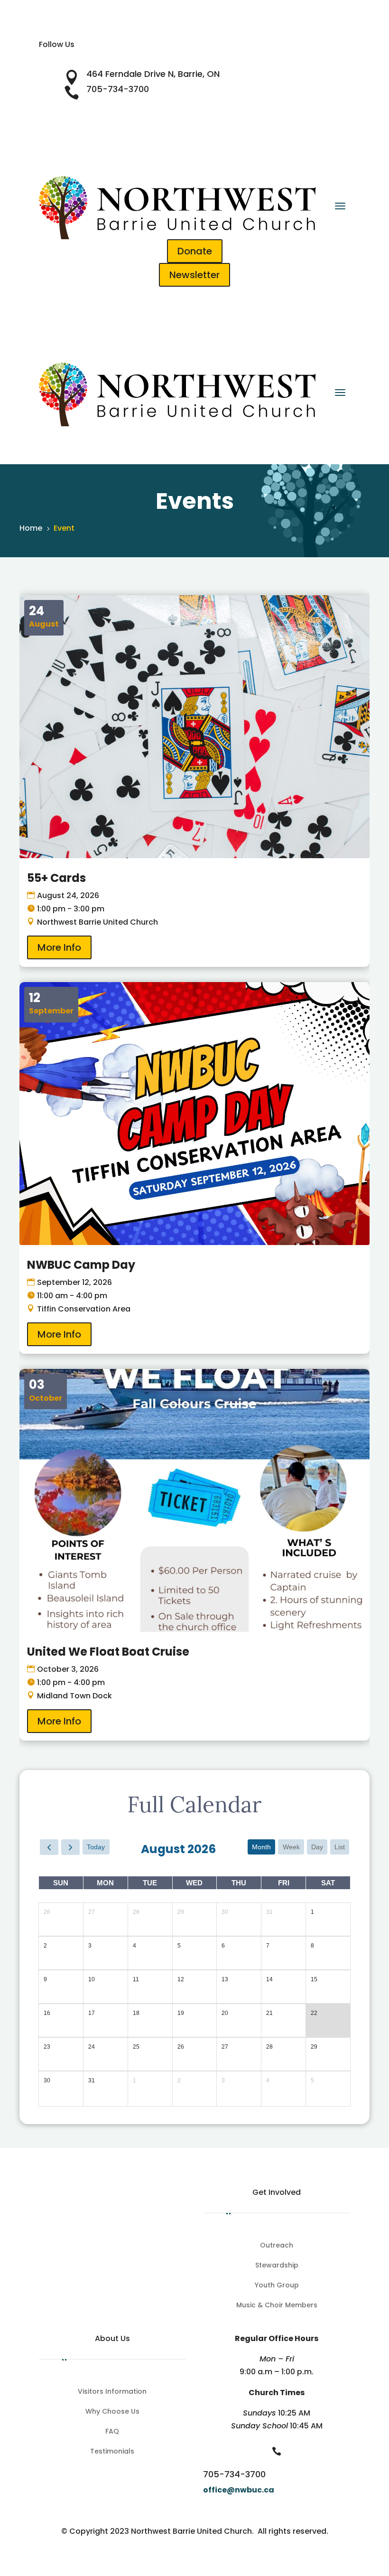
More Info (59, 947)
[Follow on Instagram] (194, 58)
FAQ (112, 2432)
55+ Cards (56, 878)
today (96, 1847)
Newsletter (194, 275)
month (261, 1847)
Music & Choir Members (277, 2306)
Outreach (277, 2246)
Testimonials (112, 2452)
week (291, 1847)
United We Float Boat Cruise (108, 1652)
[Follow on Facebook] (176, 58)
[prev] (49, 1847)
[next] (70, 1847)
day (317, 1847)
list (340, 1847)
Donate (195, 251)
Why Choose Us (112, 2412)
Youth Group (277, 2286)
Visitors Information (112, 2392)
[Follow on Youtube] (213, 58)
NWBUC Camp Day (81, 1265)
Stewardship (277, 2266)
